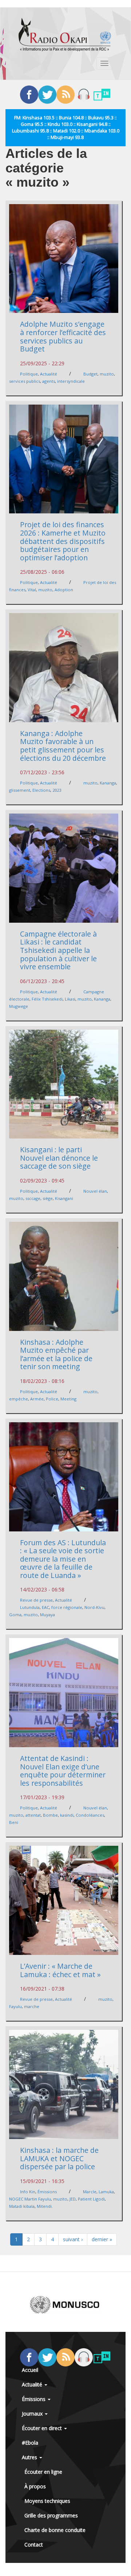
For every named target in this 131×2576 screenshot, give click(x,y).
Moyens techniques (47, 2501)
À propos (35, 2486)
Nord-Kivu (94, 1607)
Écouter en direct (43, 2428)
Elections (41, 790)
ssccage (33, 1198)
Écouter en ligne (43, 2472)
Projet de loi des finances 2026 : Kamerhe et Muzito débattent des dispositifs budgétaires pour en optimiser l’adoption (63, 541)
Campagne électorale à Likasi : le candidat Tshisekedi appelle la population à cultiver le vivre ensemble (58, 950)
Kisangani (64, 1198)
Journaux (33, 2414)
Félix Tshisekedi (47, 999)
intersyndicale (71, 381)
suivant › (73, 2239)
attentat (33, 1815)
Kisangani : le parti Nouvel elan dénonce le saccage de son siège (59, 1158)
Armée (37, 1399)
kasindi (67, 1815)
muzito (107, 374)
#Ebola (30, 2443)
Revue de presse (36, 1600)
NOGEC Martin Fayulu (30, 2199)
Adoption (64, 590)
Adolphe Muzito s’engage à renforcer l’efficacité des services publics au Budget (63, 336)
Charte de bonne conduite (55, 2530)
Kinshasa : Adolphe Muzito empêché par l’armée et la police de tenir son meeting (56, 1354)
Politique (29, 374)
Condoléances (90, 1815)
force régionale (67, 1607)
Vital (32, 590)
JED (73, 2199)
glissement (20, 790)
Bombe (50, 1815)
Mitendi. (45, 2206)
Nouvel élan (95, 1191)
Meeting (68, 1399)
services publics (25, 381)
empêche (19, 1399)
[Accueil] (65, 35)
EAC (45, 1607)
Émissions (47, 2192)
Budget (90, 374)
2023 (57, 790)
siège (48, 1198)
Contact (34, 2545)
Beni (14, 1822)
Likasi (70, 999)
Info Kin (28, 2192)
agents (49, 381)
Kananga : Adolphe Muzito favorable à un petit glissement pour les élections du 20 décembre (63, 746)
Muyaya (47, 1615)
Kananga (108, 783)
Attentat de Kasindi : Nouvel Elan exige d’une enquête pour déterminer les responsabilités (63, 1771)
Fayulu (15, 2006)
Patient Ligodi (91, 2199)
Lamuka (106, 2192)
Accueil (30, 2370)
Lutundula (30, 1607)
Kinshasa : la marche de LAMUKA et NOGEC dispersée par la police (59, 2158)
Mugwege (19, 1006)
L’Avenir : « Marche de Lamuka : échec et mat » (60, 1970)
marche (32, 2006)
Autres (30, 2457)
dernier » (102, 2239)
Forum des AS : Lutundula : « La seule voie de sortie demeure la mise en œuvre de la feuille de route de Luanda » (63, 1559)
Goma (15, 1615)
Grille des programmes (51, 2515)
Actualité (49, 374)
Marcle (90, 2192)
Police (52, 1399)
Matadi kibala (22, 2206)
